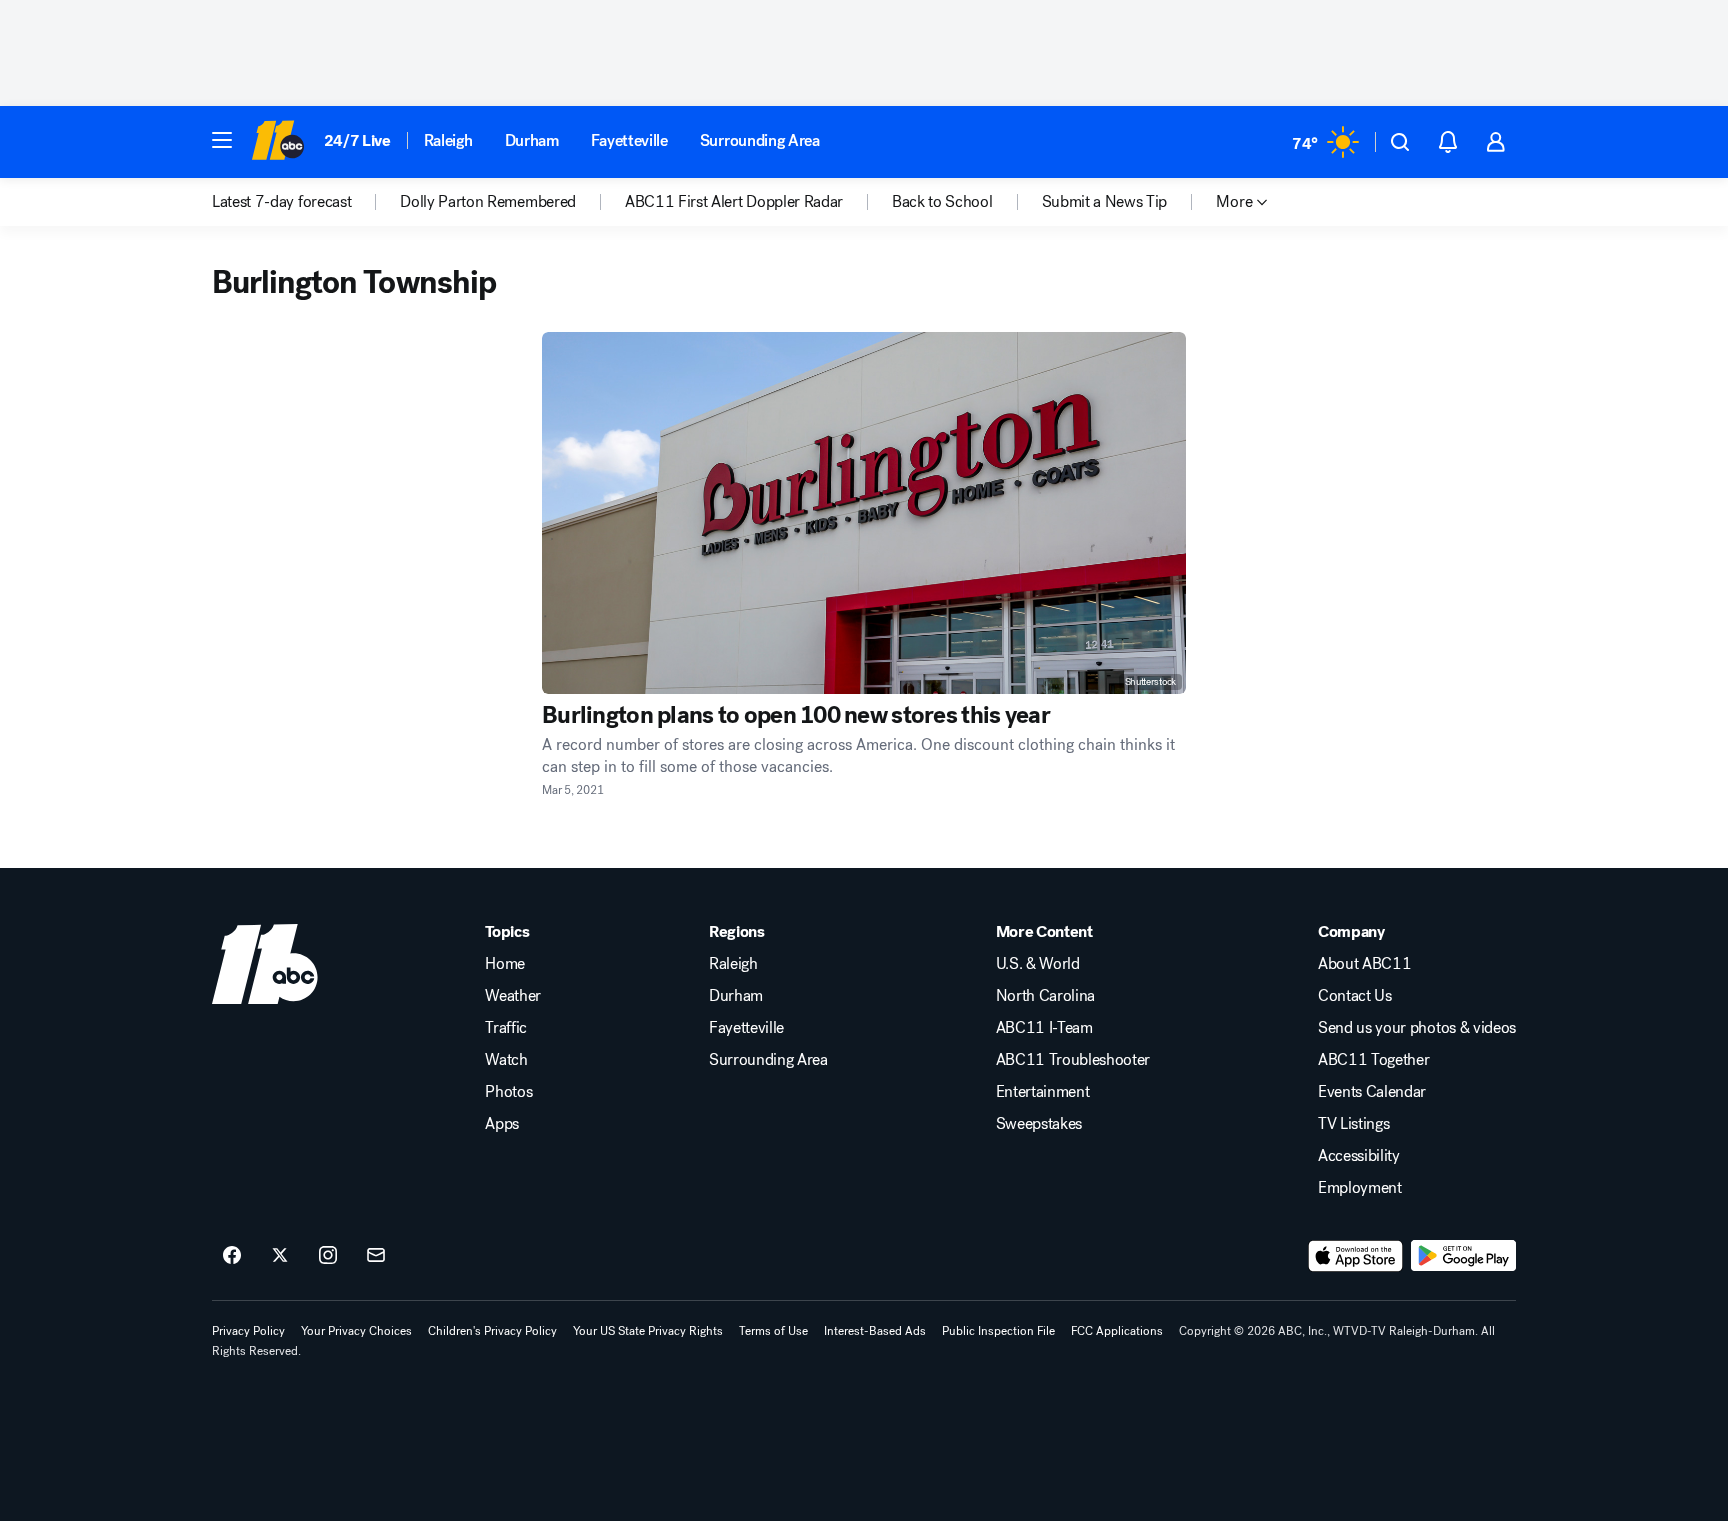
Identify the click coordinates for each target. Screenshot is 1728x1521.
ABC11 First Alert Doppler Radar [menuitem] (734, 202)
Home (505, 964)
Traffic (506, 1028)
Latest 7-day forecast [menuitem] (281, 202)
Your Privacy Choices (356, 1331)
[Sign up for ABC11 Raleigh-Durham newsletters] (376, 1256)
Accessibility (1359, 1156)
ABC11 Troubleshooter (1073, 1060)
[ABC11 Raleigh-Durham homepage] (277, 142)
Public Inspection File (998, 1331)
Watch (506, 1060)
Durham (532, 140)
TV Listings (1353, 1124)
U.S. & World (1038, 964)
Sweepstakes (1039, 1124)
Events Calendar (1372, 1092)
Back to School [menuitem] (942, 202)
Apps (502, 1124)
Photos (508, 1092)
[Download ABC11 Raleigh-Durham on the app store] (1356, 1256)
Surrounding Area (760, 140)
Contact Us (1355, 996)
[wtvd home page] (265, 964)
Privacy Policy (248, 1331)
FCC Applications (1117, 1331)
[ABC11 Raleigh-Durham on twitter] (280, 1256)
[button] (222, 140)
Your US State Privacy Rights (648, 1331)
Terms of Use (773, 1331)
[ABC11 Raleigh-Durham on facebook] (232, 1256)
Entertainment (1043, 1092)
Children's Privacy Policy (492, 1331)
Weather (513, 996)
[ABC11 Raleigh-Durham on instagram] (328, 1256)
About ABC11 (1364, 964)
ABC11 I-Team (1044, 1028)
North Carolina (1046, 996)
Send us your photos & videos (1417, 1028)
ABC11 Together (1374, 1060)
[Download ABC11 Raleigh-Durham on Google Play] (1463, 1256)
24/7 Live (357, 140)
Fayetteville (629, 140)
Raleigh (448, 140)
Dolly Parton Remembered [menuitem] (488, 202)
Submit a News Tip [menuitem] (1105, 202)
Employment (1360, 1188)
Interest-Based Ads (875, 1331)
